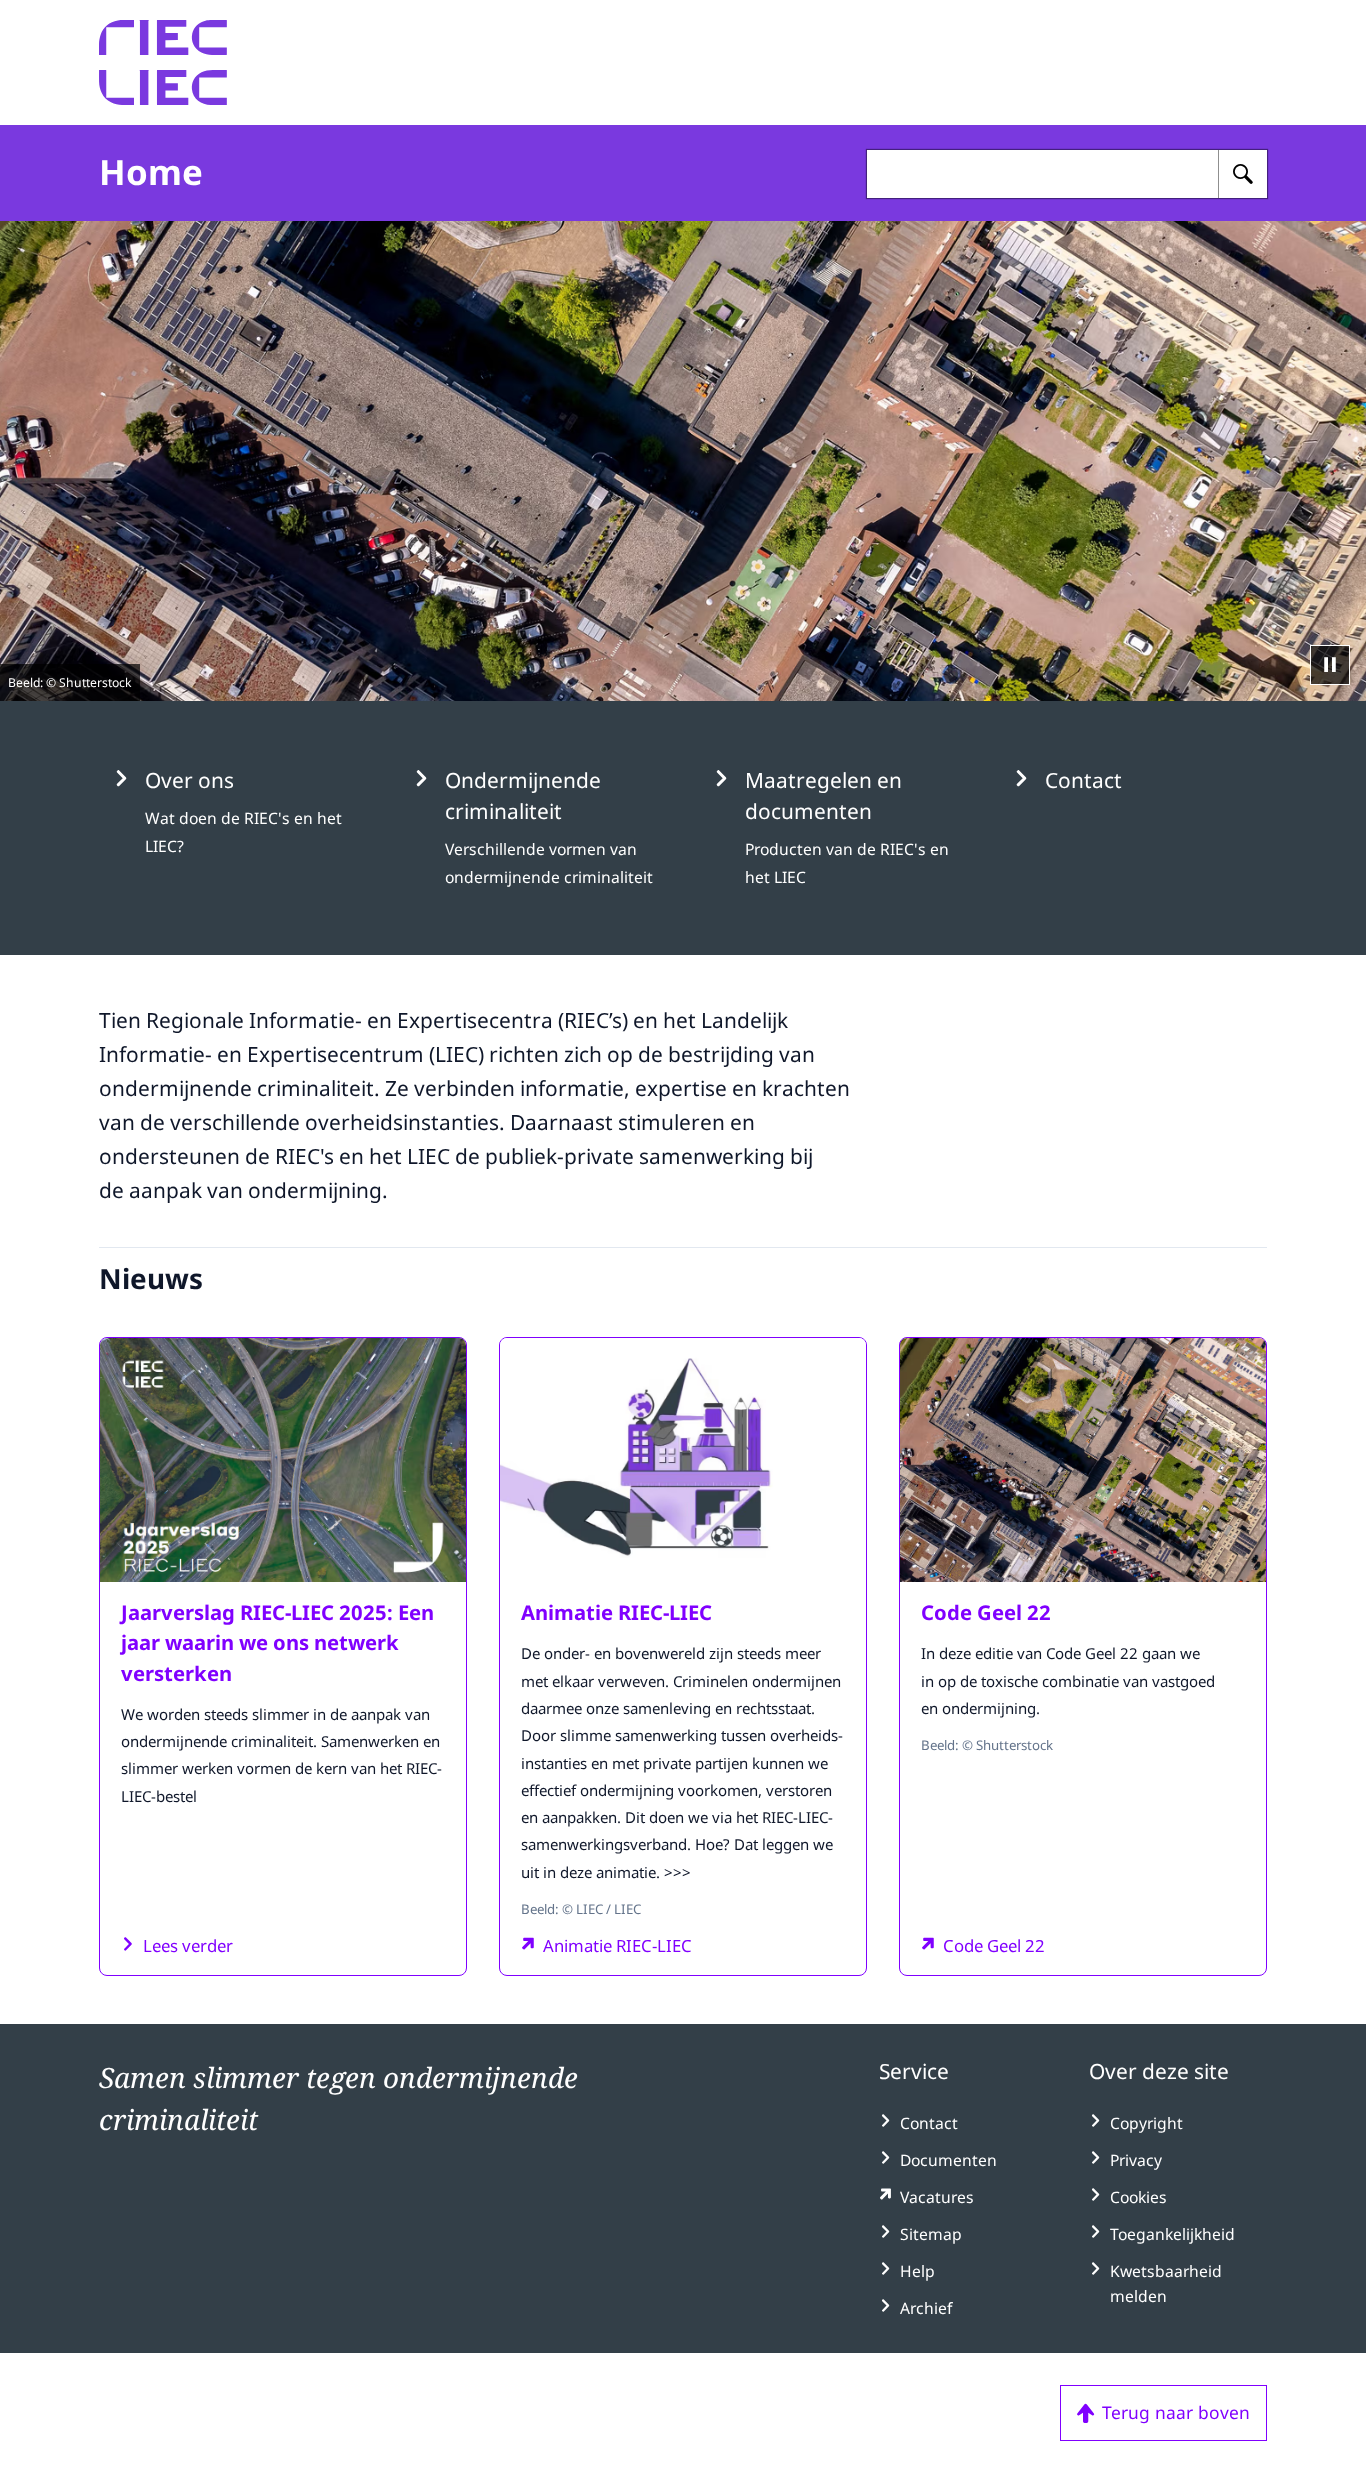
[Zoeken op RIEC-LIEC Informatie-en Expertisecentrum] (1243, 174)
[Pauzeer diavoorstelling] (1330, 665)
